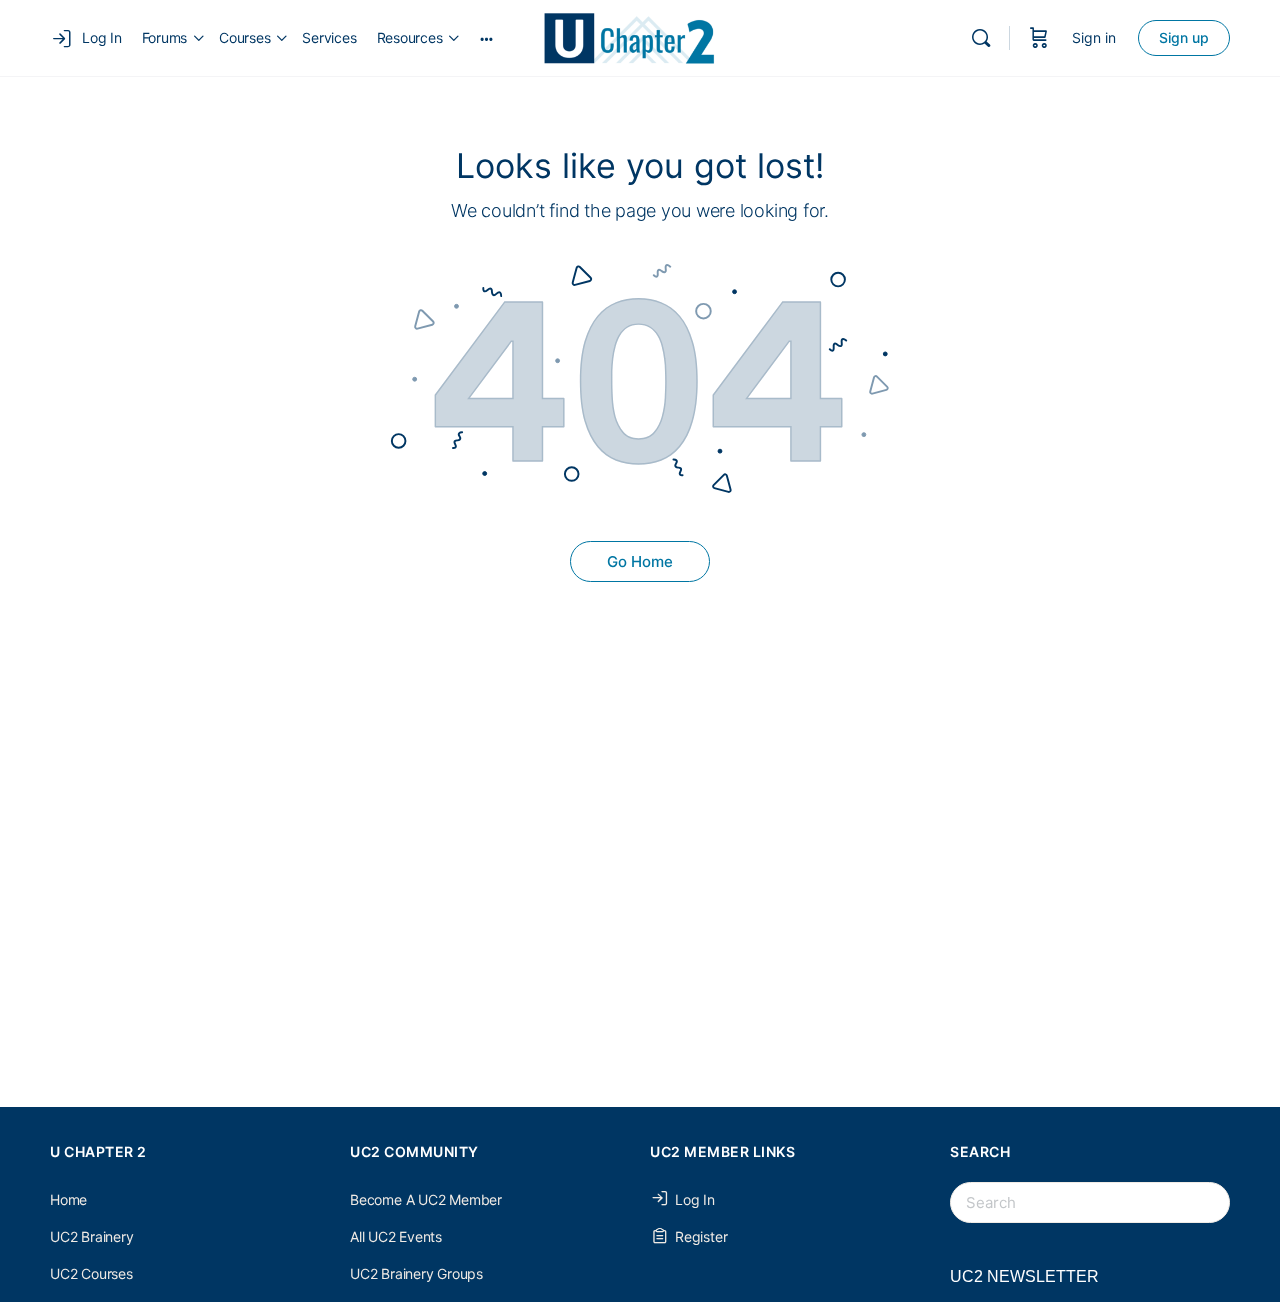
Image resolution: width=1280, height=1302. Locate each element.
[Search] (981, 38)
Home (68, 1199)
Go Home (640, 561)
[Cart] (1039, 38)
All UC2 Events (396, 1236)
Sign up (1184, 37)
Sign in (1094, 37)
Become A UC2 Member (426, 1199)
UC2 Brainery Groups (416, 1273)
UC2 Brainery (91, 1236)
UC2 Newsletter (1024, 1276)
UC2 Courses (91, 1273)
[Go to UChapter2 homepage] (637, 36)
